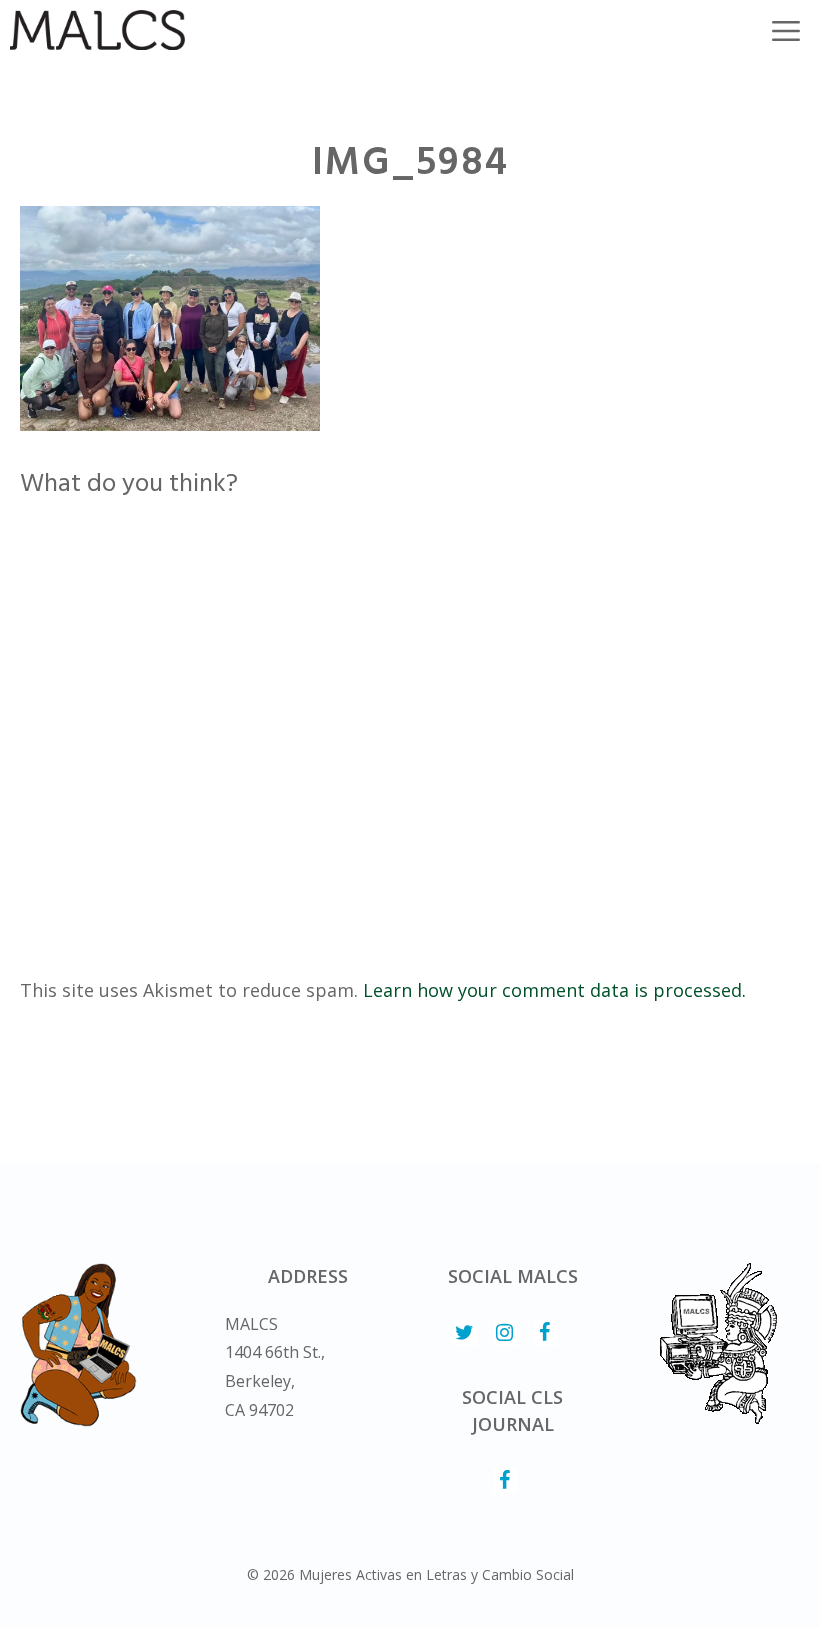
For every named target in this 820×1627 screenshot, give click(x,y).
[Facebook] (545, 1333)
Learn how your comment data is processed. (554, 990)
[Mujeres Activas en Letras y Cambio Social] (97, 30)
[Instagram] (505, 1333)
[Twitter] (465, 1333)
